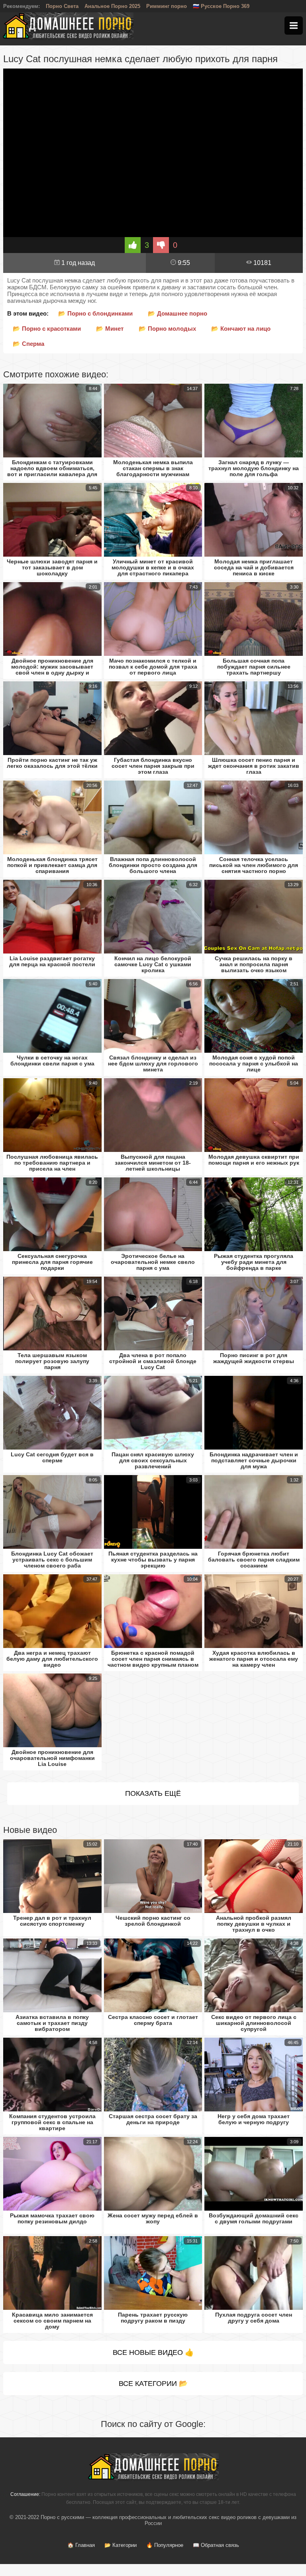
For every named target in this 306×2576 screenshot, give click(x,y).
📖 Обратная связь (216, 2545)
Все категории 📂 (153, 2384)
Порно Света (62, 6)
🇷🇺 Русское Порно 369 (221, 6)
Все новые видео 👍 (153, 2352)
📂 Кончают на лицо (241, 329)
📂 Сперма (28, 344)
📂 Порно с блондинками (95, 313)
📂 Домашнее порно (178, 313)
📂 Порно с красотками (47, 329)
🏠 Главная (81, 2545)
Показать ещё (153, 1793)
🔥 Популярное (165, 2545)
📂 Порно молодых (167, 329)
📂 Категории (121, 2545)
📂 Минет (110, 329)
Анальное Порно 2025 (112, 6)
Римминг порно (167, 6)
